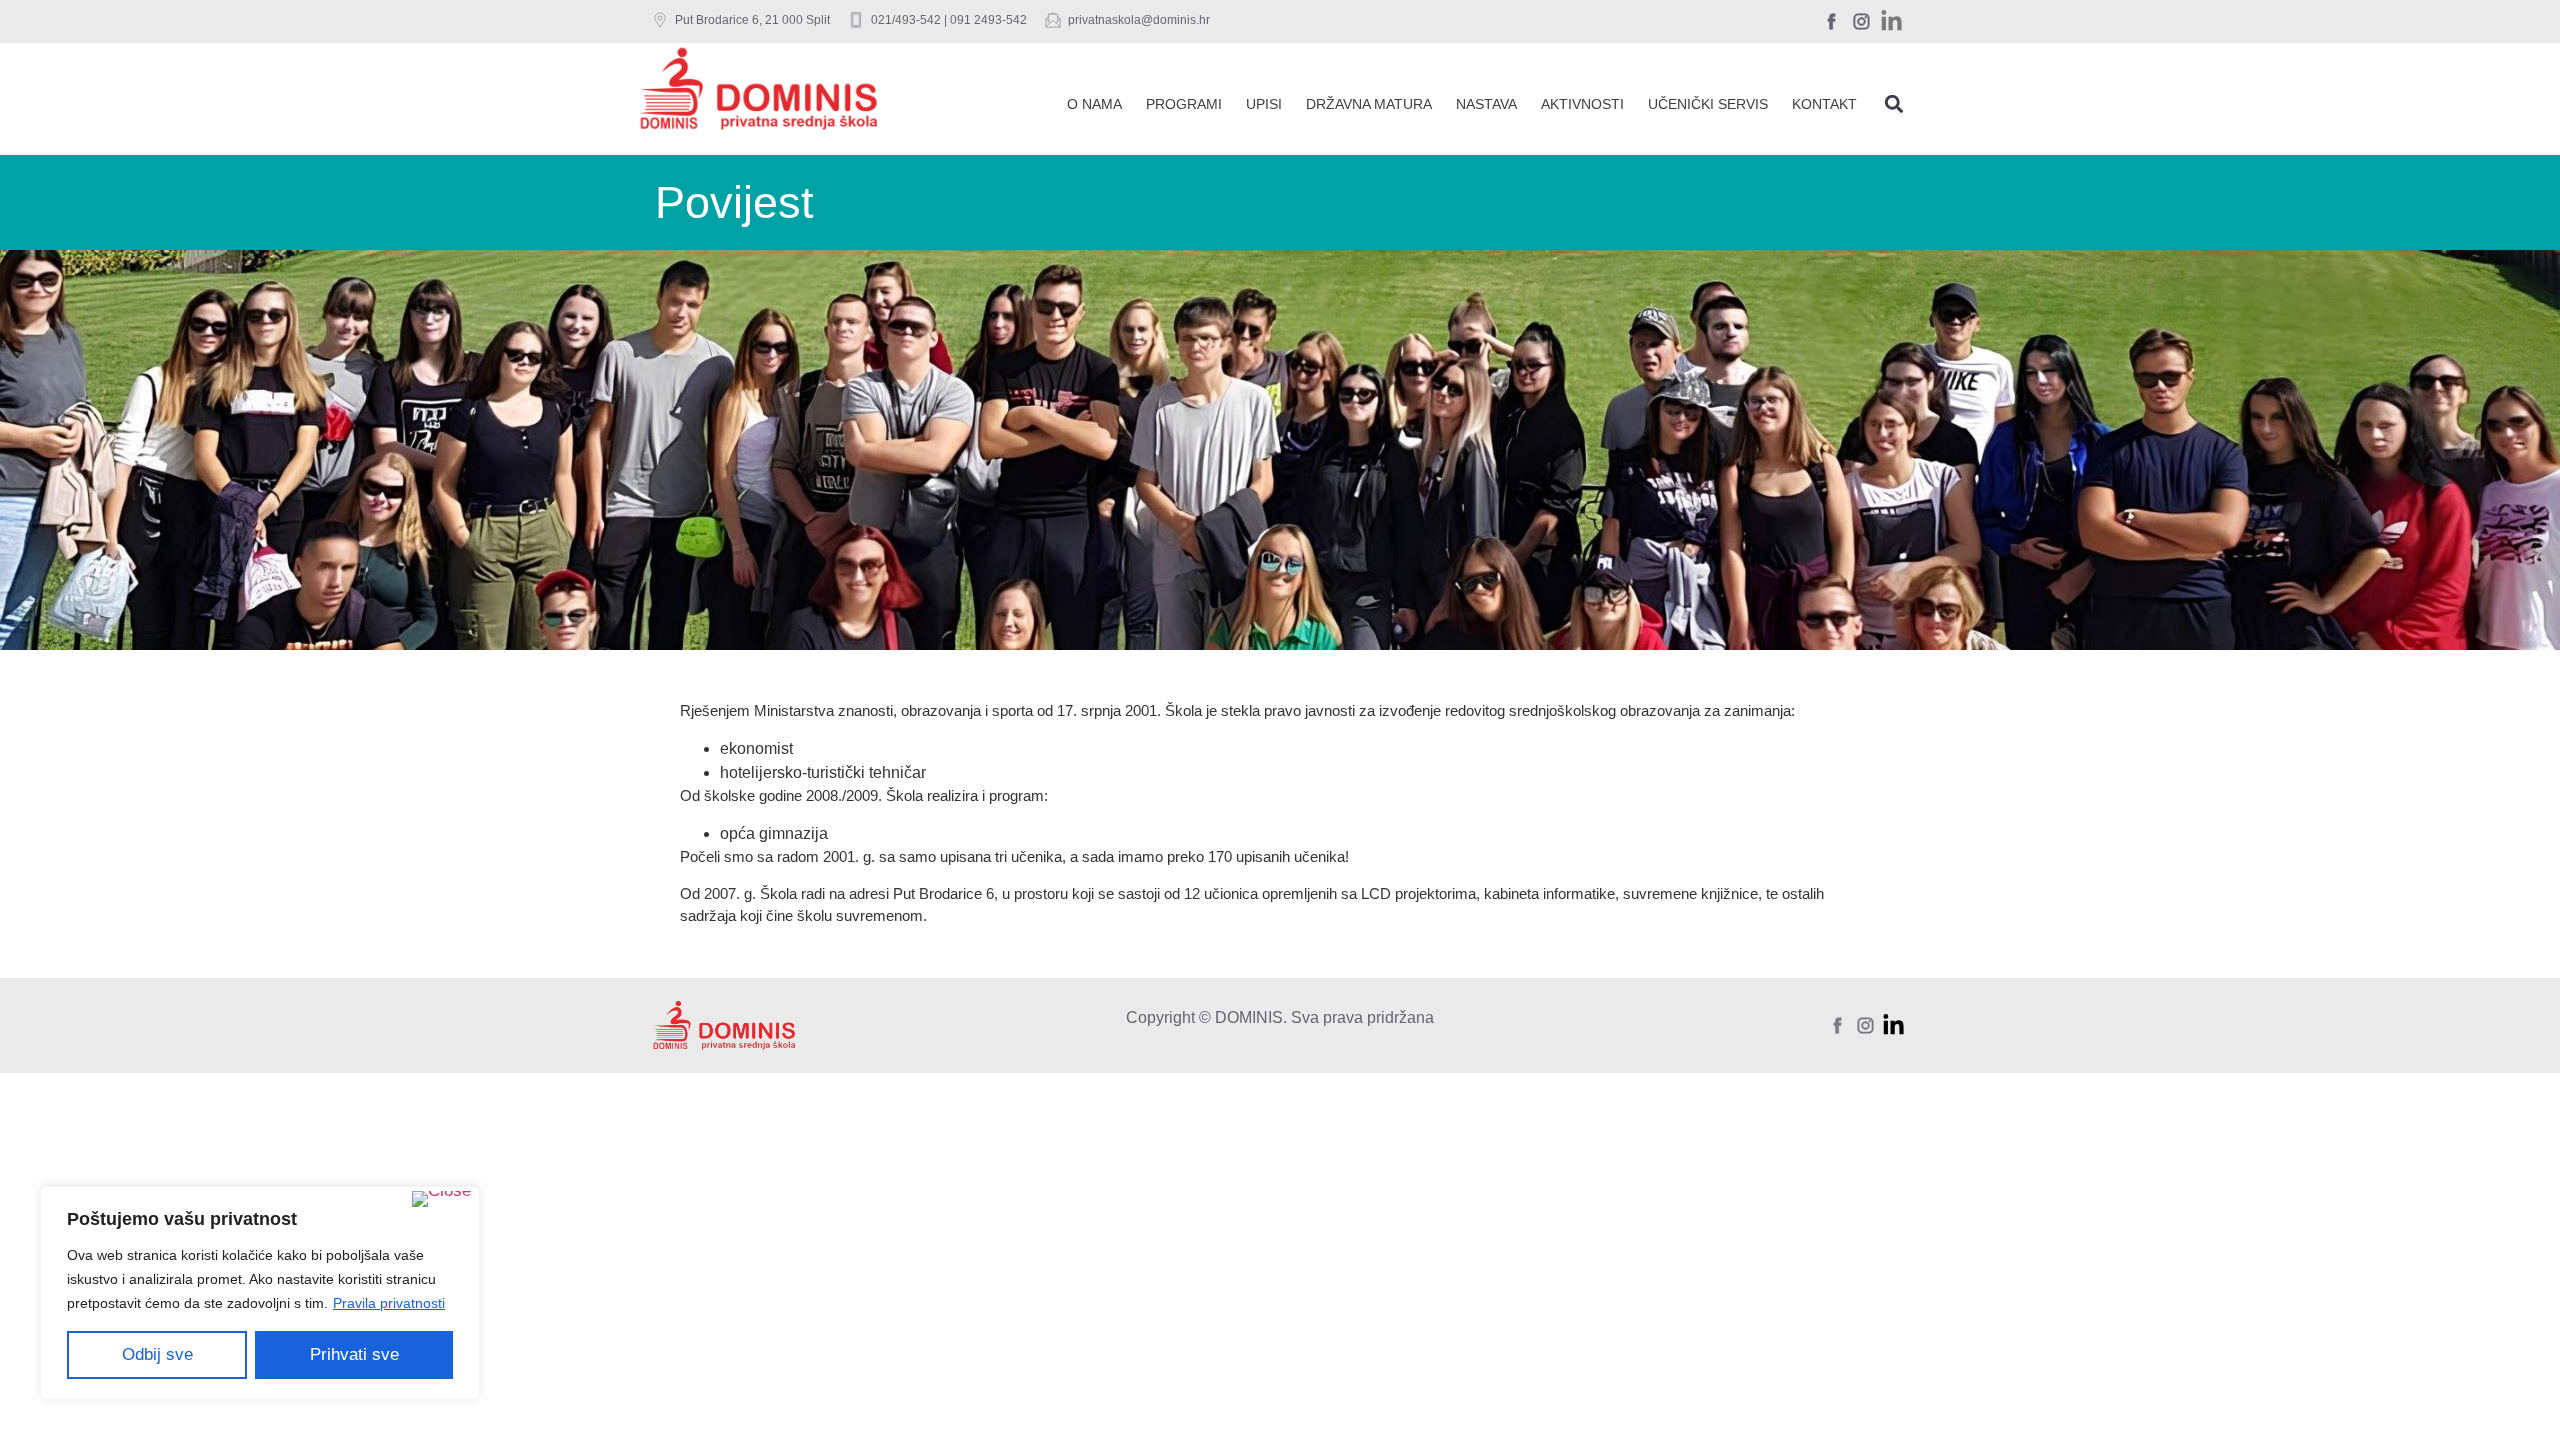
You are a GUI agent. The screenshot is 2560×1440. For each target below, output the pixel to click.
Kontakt (1824, 104)
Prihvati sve (354, 1354)
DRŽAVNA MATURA (1369, 104)
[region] (260, 1293)
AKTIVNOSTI (1582, 104)
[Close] (441, 1199)
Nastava (1486, 104)
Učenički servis (1708, 104)
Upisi (1264, 104)
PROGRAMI (1184, 104)
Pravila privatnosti (389, 1303)
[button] (1893, 103)
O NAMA (1094, 104)
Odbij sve (157, 1354)
